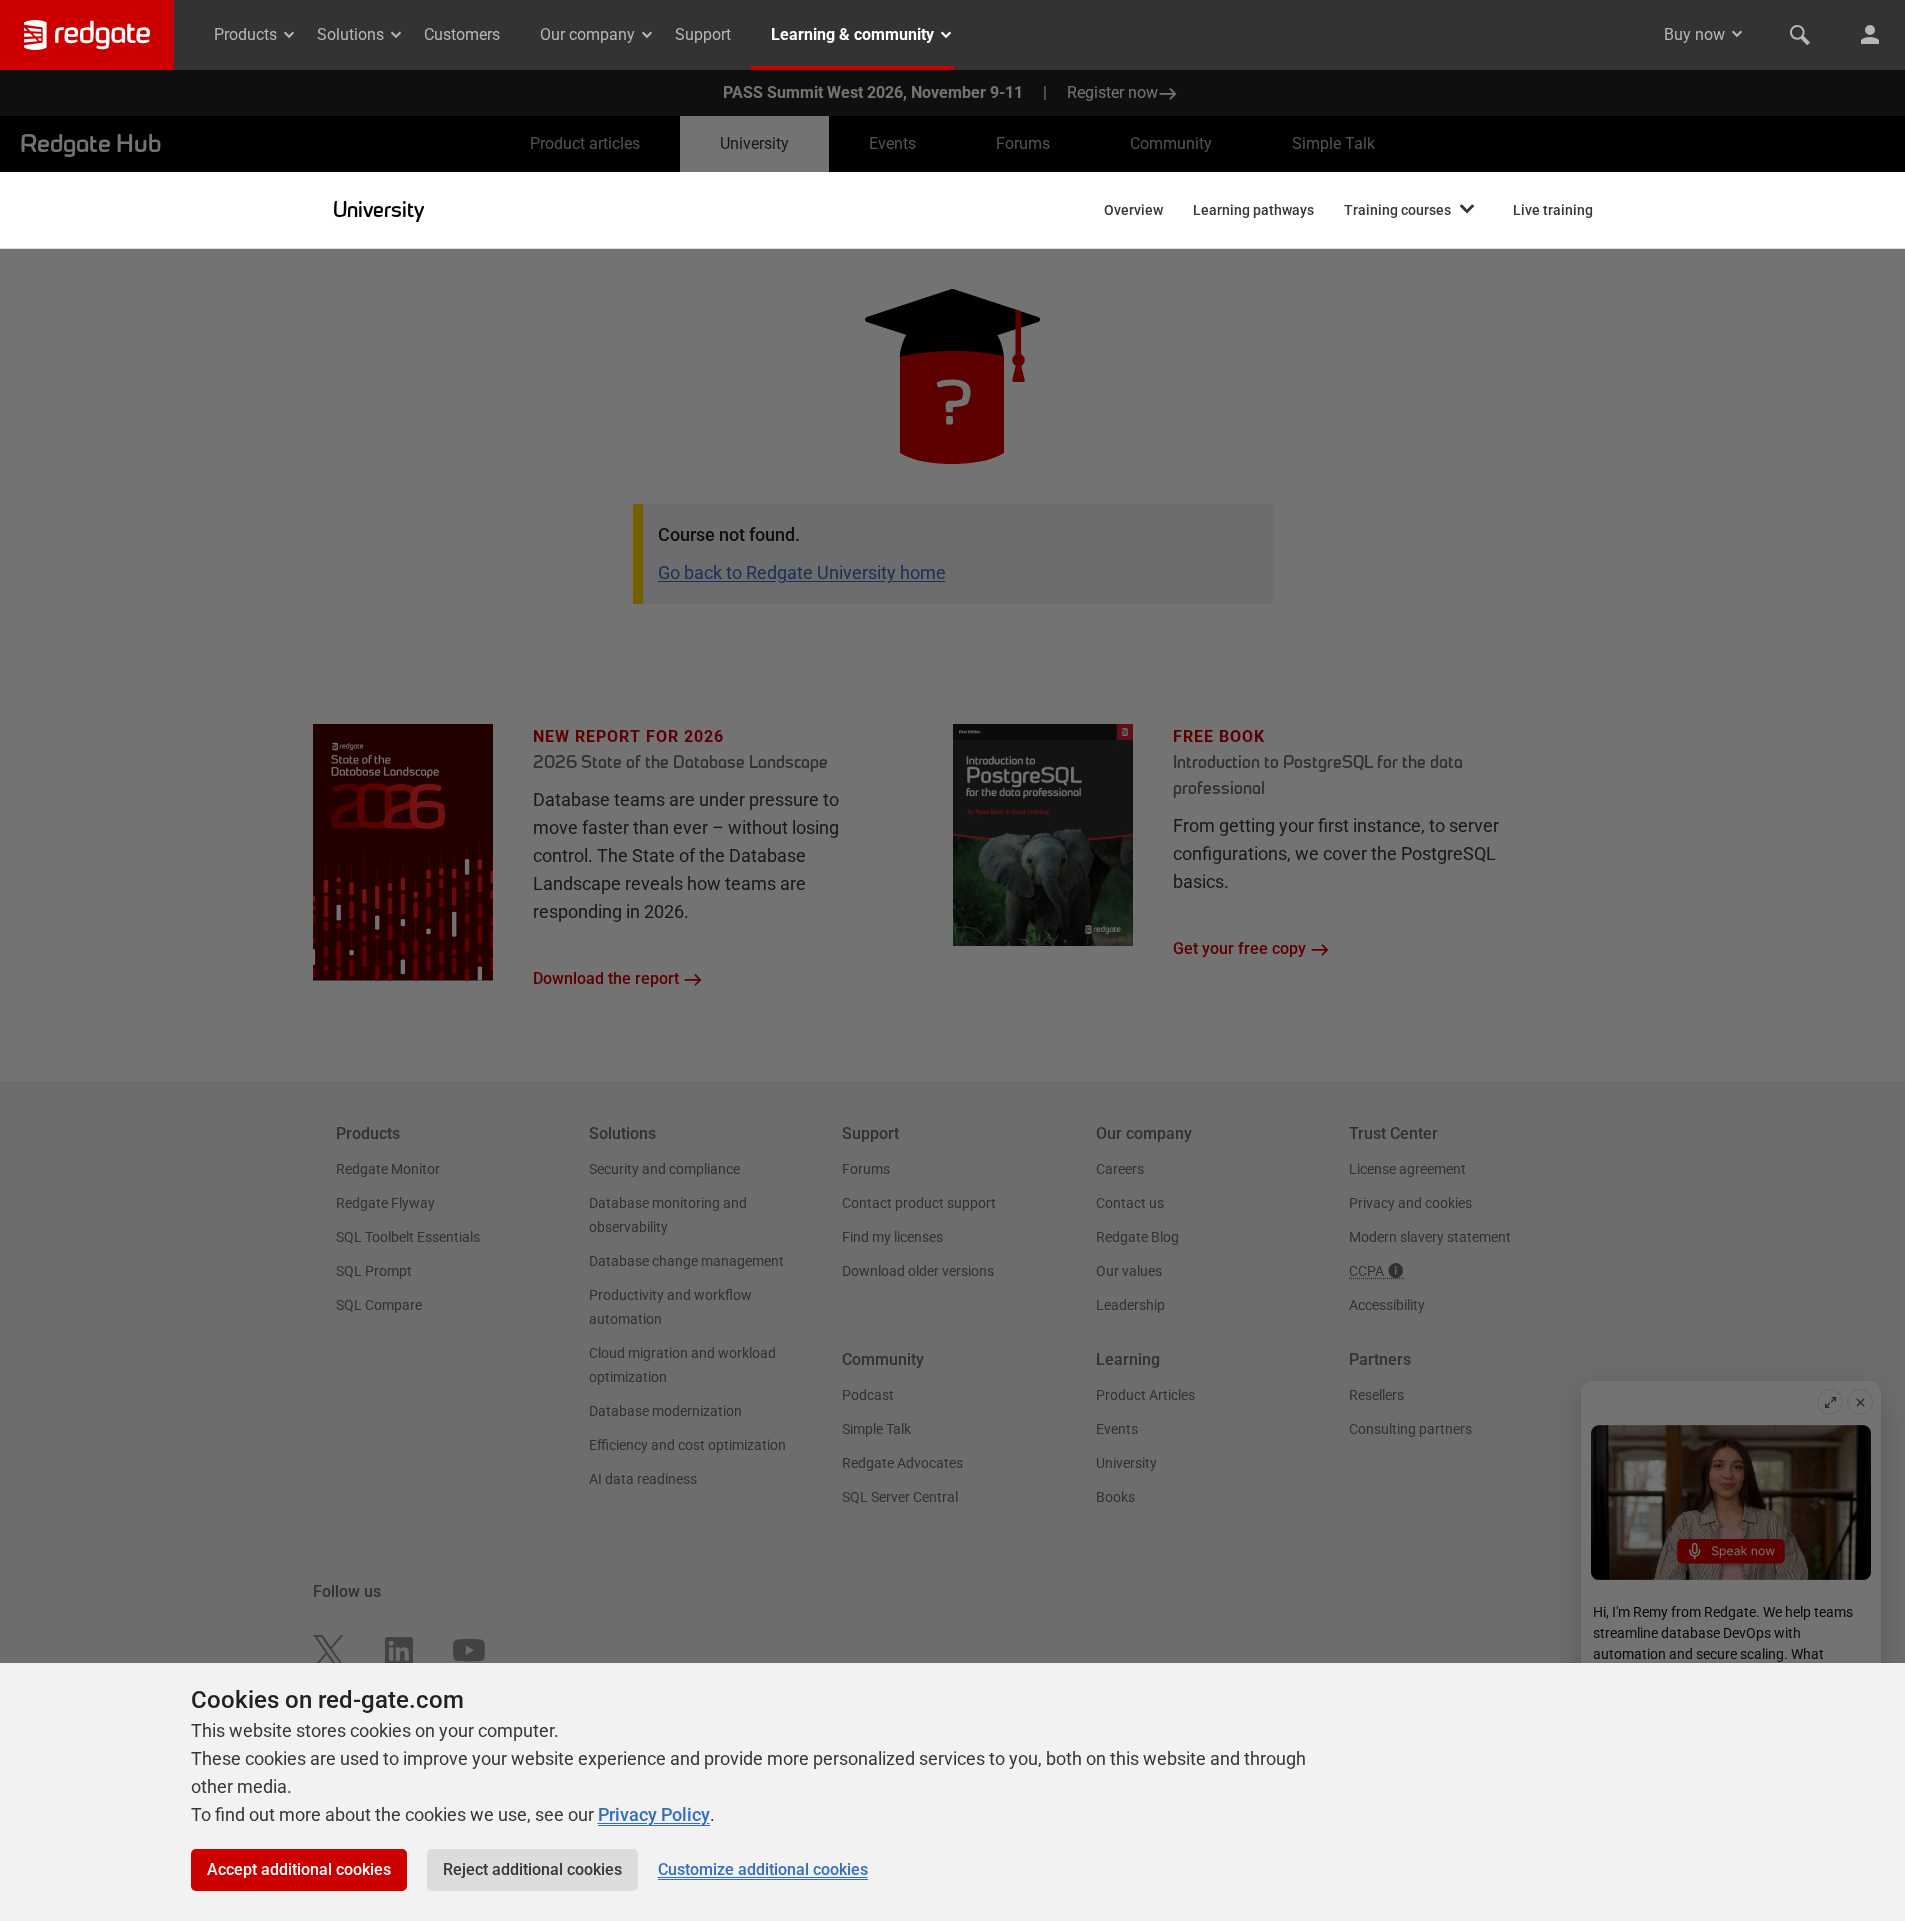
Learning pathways (1253, 210)
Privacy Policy (654, 1814)
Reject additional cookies (532, 1869)
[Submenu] (1467, 210)
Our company (587, 34)
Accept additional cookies (299, 1869)
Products (245, 34)
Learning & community (852, 34)
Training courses (1397, 210)
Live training (1553, 210)
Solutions (350, 34)
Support (703, 34)
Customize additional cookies (763, 1869)
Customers (462, 34)
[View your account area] (1870, 35)
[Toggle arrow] (1737, 34)
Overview (1133, 210)
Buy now (1694, 34)
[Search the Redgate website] (1800, 35)
